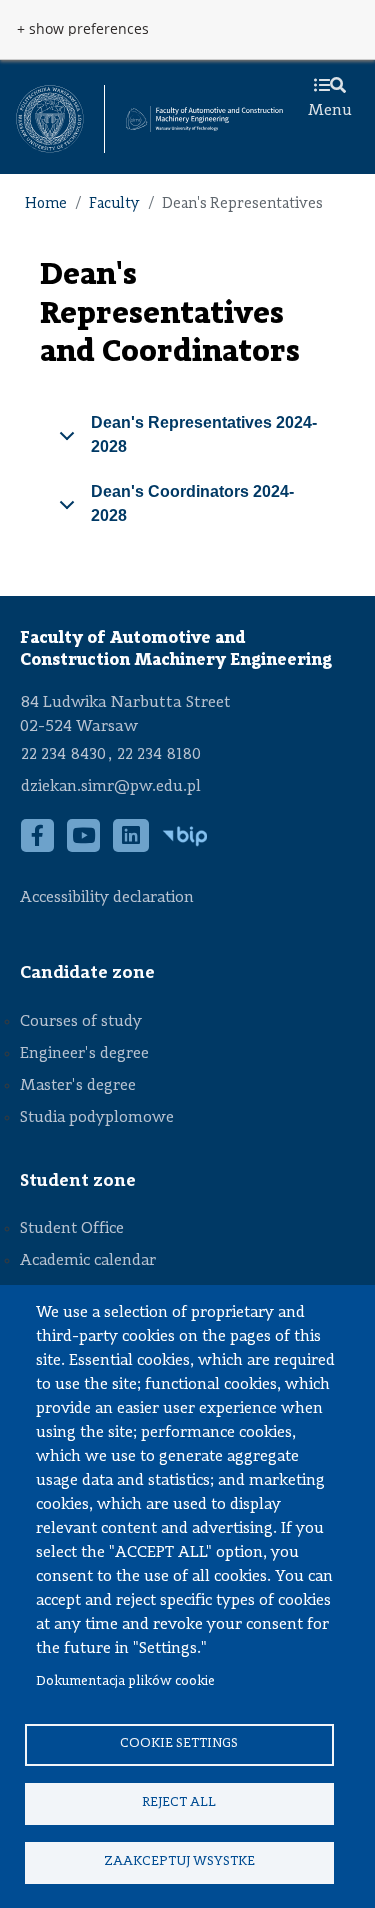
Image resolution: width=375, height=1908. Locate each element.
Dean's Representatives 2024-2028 (204, 434)
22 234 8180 (159, 755)
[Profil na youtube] (84, 846)
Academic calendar (88, 1261)
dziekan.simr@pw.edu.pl (111, 787)
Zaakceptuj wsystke (179, 1861)
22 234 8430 (63, 755)
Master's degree (78, 1086)
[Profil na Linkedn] (131, 846)
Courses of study (81, 1022)
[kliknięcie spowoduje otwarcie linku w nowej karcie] (50, 119)
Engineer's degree (84, 1054)
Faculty (114, 204)
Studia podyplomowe (97, 1118)
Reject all (179, 1802)
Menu (330, 111)
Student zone (78, 1181)
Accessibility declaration (107, 898)
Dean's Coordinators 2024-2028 (192, 503)
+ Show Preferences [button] (83, 29)
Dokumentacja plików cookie (125, 1681)
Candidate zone (87, 973)
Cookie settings (179, 1743)
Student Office (72, 1229)
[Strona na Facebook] (38, 846)
